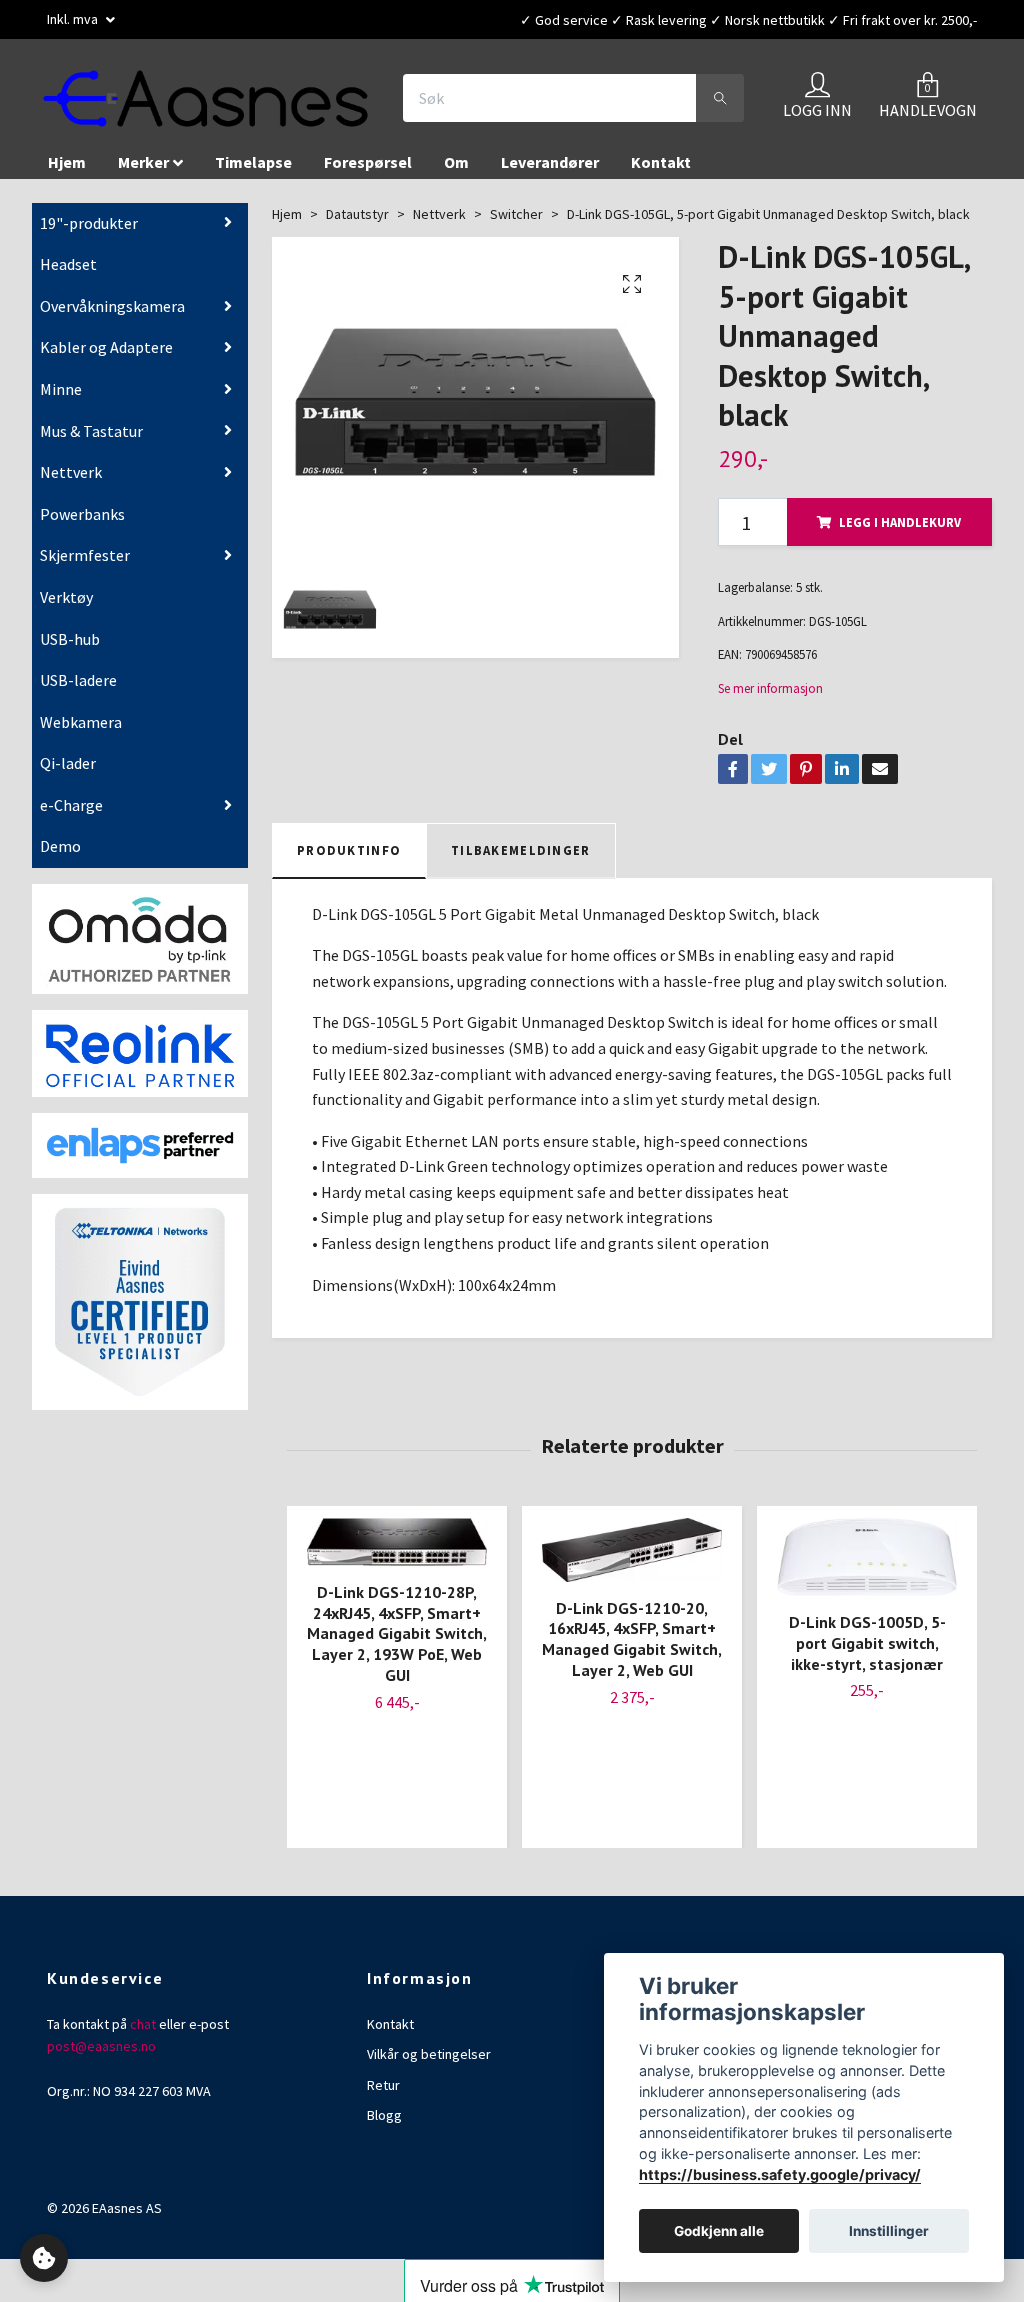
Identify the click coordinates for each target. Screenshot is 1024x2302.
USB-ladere (78, 681)
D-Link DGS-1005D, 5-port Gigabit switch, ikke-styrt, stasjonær (867, 1644)
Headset (68, 265)
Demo (60, 847)
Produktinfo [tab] (349, 851)
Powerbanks (82, 515)
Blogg (384, 2116)
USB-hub (70, 640)
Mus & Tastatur (91, 432)
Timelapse (253, 163)
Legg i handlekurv (900, 523)
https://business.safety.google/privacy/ (780, 2174)
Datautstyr (357, 215)
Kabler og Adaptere (106, 348)
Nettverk (71, 473)
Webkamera (81, 723)
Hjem (67, 163)
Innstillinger (889, 2231)
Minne (61, 390)
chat (143, 2025)
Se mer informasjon (770, 689)
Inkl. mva (74, 19)
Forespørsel (368, 163)
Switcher (516, 215)
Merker (143, 163)
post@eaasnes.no (101, 2047)
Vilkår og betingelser (429, 2055)
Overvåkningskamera (112, 307)
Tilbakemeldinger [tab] (520, 851)
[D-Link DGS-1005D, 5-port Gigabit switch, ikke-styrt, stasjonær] (867, 1558)
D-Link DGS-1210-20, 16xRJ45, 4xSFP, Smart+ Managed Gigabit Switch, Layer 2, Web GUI (632, 1640)
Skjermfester (85, 556)
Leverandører (550, 163)
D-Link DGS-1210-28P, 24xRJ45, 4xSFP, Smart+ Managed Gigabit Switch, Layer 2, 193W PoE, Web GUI (397, 1634)
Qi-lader (68, 764)
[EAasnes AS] (208, 99)
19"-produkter (89, 224)
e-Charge (71, 806)
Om (456, 163)
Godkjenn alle (719, 2231)
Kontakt (661, 163)
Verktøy (66, 598)
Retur (383, 2086)
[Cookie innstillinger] (44, 2258)
